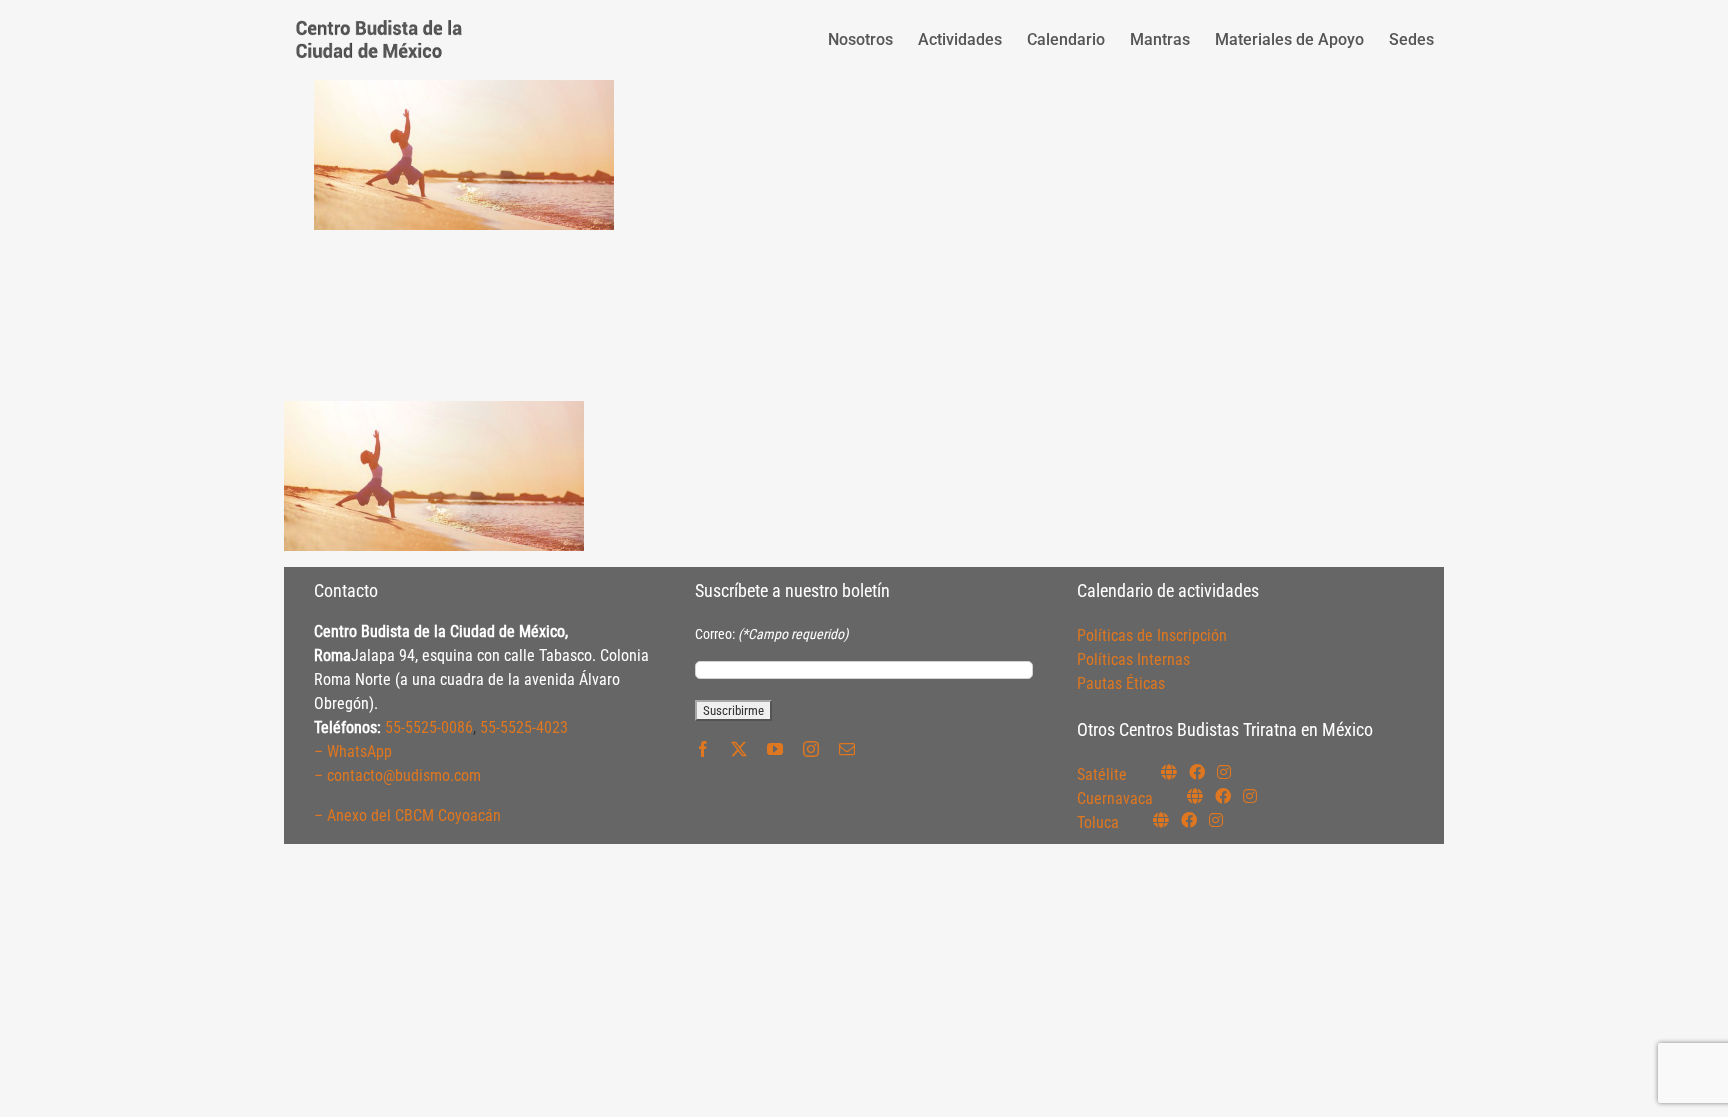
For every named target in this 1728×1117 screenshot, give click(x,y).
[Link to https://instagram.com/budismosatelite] (1224, 772)
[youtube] (775, 749)
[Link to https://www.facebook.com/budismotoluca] (1189, 820)
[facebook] (703, 749)
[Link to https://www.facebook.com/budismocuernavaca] (1223, 796)
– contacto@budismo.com (397, 775)
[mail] (847, 749)
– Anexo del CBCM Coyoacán (407, 815)
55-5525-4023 (524, 727)
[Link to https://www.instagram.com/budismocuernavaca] (1250, 796)
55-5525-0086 (429, 727)
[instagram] (811, 749)
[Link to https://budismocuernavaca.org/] (1195, 796)
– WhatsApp (353, 751)
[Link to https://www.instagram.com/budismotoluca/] (1216, 820)
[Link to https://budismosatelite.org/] (1169, 772)
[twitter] (739, 749)
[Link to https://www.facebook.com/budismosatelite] (1197, 772)
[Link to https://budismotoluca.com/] (1161, 820)
